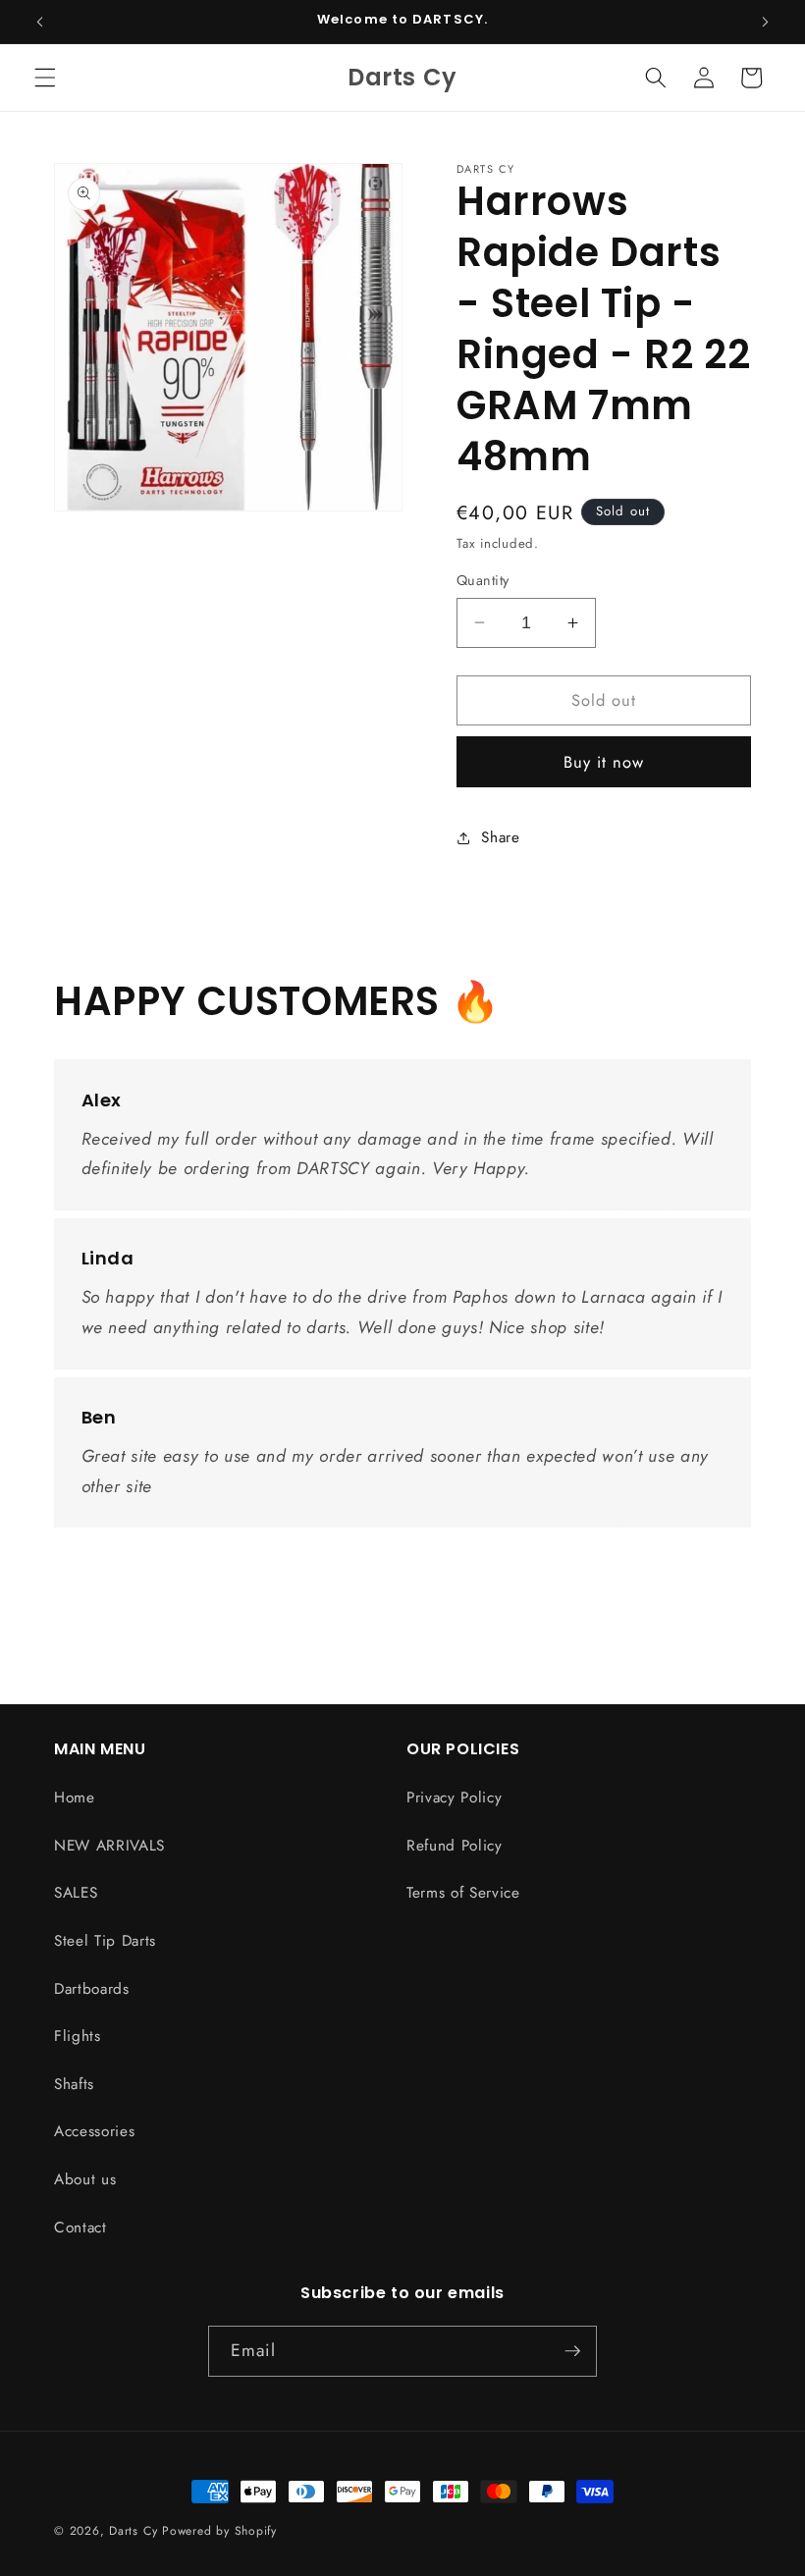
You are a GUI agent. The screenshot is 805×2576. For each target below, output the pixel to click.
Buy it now (604, 762)
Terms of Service (463, 1893)
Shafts (74, 2084)
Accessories (94, 2131)
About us (85, 2179)
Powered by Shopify (219, 2531)
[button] (45, 78)
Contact (80, 2227)
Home (75, 1798)
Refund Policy (455, 1846)
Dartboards (92, 1989)
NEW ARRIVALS (109, 1846)
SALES (76, 1893)
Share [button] (500, 837)
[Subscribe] (572, 2351)
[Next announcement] (765, 22)
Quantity (483, 580)
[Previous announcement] (40, 22)
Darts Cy (133, 2531)
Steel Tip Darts (105, 1941)
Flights (78, 2036)
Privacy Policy (454, 1798)
